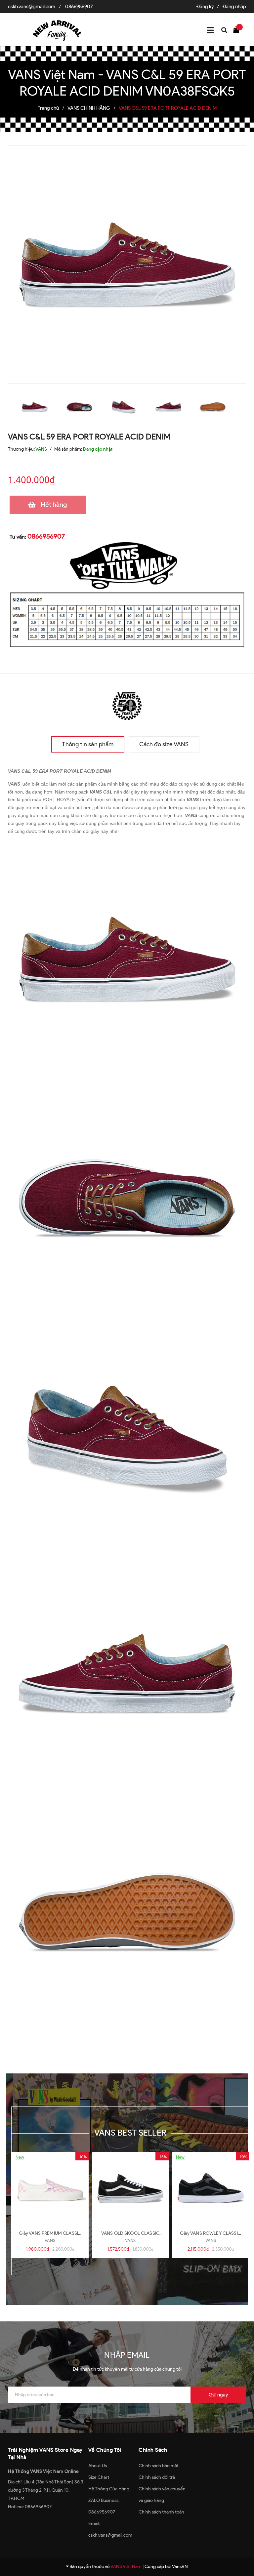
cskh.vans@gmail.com (32, 7)
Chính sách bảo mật (159, 2466)
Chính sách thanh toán (161, 2512)
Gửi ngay (218, 2395)
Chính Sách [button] (153, 2450)
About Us (98, 2466)
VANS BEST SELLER (130, 2133)
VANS (50, 2241)
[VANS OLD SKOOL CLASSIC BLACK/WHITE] (130, 2188)
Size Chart (99, 2477)
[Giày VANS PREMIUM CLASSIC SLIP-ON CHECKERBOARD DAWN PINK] (50, 2188)
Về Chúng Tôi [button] (105, 2450)
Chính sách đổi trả (157, 2477)
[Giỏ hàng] (238, 29)
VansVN (180, 2567)
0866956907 (79, 7)
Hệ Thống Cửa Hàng (109, 2489)
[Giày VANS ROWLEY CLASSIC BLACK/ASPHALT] (211, 2188)
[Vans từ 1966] (127, 704)
